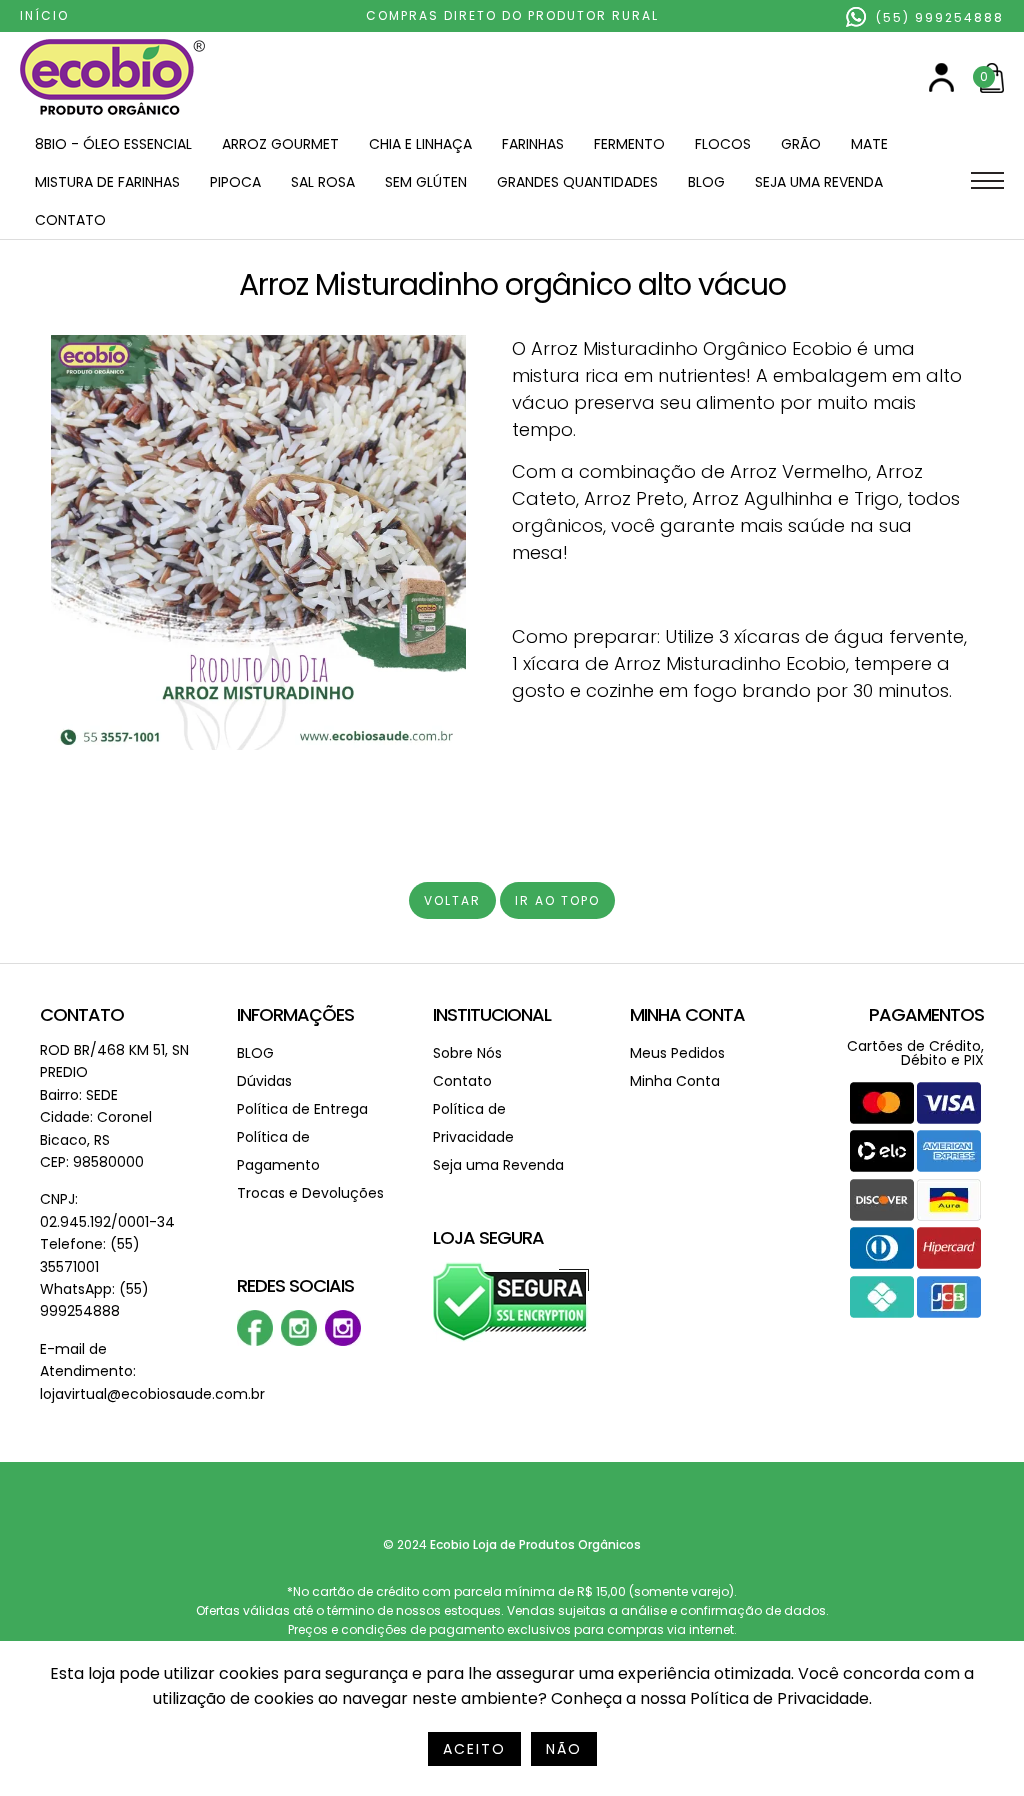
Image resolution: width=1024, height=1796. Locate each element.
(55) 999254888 (937, 17)
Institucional (492, 1014)
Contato (70, 220)
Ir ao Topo (557, 900)
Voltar (452, 900)
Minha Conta (687, 1014)
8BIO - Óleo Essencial (113, 144)
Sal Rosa (323, 182)
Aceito (474, 1749)
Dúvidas (264, 1081)
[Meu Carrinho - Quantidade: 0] (992, 88)
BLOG (706, 182)
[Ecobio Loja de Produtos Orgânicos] (112, 116)
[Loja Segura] (511, 1337)
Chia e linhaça (420, 144)
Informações (295, 1014)
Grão (801, 144)
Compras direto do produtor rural (512, 15)
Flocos (723, 144)
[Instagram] (299, 1341)
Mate (869, 144)
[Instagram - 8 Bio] (343, 1341)
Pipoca (235, 182)
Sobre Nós (467, 1053)
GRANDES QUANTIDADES (577, 182)
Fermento (629, 144)
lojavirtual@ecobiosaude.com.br (152, 1394)
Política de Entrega (302, 1109)
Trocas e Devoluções (310, 1193)
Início (44, 15)
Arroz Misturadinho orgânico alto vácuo (512, 284)
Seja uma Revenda (819, 182)
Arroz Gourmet (280, 144)
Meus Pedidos (677, 1053)
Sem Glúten (426, 182)
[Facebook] (255, 1341)
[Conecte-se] (941, 87)
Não (564, 1749)
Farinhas (533, 144)
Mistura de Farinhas (107, 182)
